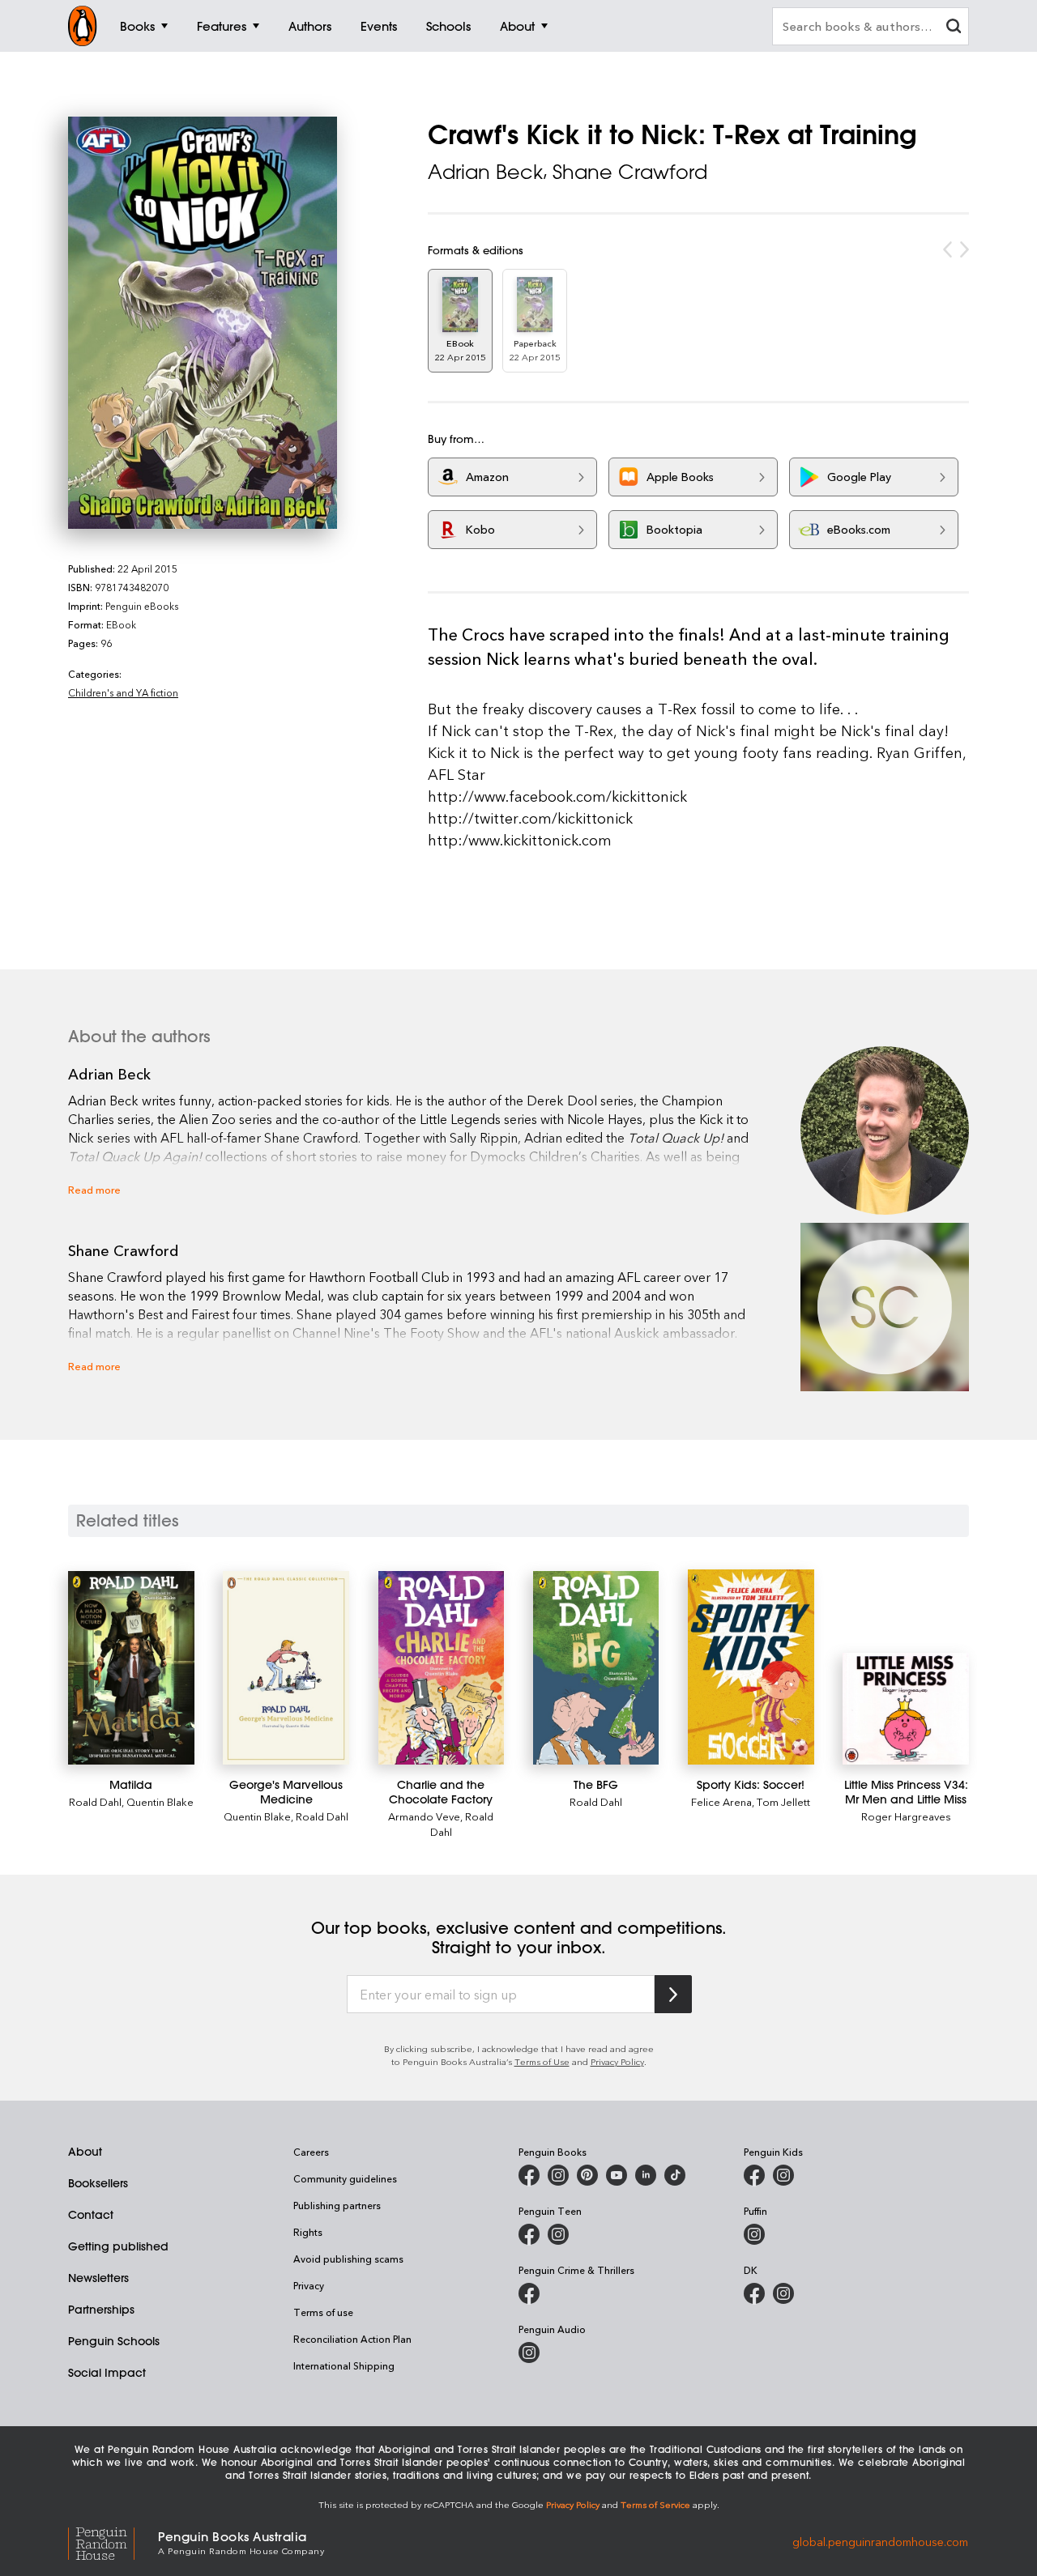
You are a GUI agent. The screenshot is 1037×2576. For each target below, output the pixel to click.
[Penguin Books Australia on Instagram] (558, 2175)
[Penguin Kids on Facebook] (754, 2175)
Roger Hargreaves (906, 1816)
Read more (94, 1189)
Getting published (118, 2246)
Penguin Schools (114, 2341)
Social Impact (107, 2373)
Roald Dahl (95, 1801)
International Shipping (344, 2365)
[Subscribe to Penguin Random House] (673, 1994)
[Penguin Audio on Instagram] (529, 2352)
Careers (311, 2152)
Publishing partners (337, 2205)
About (85, 2152)
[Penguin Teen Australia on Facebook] (529, 2234)
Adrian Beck (485, 172)
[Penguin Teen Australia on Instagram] (558, 2234)
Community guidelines (345, 2178)
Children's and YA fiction (123, 692)
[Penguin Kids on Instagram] (783, 2175)
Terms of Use (542, 2061)
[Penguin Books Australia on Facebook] (529, 2175)
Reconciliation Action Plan (352, 2339)
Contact (91, 2215)
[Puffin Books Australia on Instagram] (754, 2234)
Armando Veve (424, 1816)
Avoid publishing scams (348, 2259)
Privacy (309, 2285)
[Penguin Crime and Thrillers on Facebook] (529, 2293)
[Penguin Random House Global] (113, 2542)
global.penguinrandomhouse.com (880, 2542)
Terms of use (323, 2312)
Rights (308, 2232)
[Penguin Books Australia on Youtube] (617, 2175)
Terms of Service (655, 2504)
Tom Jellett (783, 1801)
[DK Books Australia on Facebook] (754, 2293)
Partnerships (101, 2310)
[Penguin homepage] (83, 26)
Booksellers (98, 2183)
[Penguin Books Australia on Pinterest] (587, 2175)
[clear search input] (954, 28)
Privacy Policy (617, 2061)
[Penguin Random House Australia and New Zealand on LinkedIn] (646, 2175)
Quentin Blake (160, 1801)
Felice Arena (721, 1801)
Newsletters (98, 2278)
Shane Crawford (630, 172)
